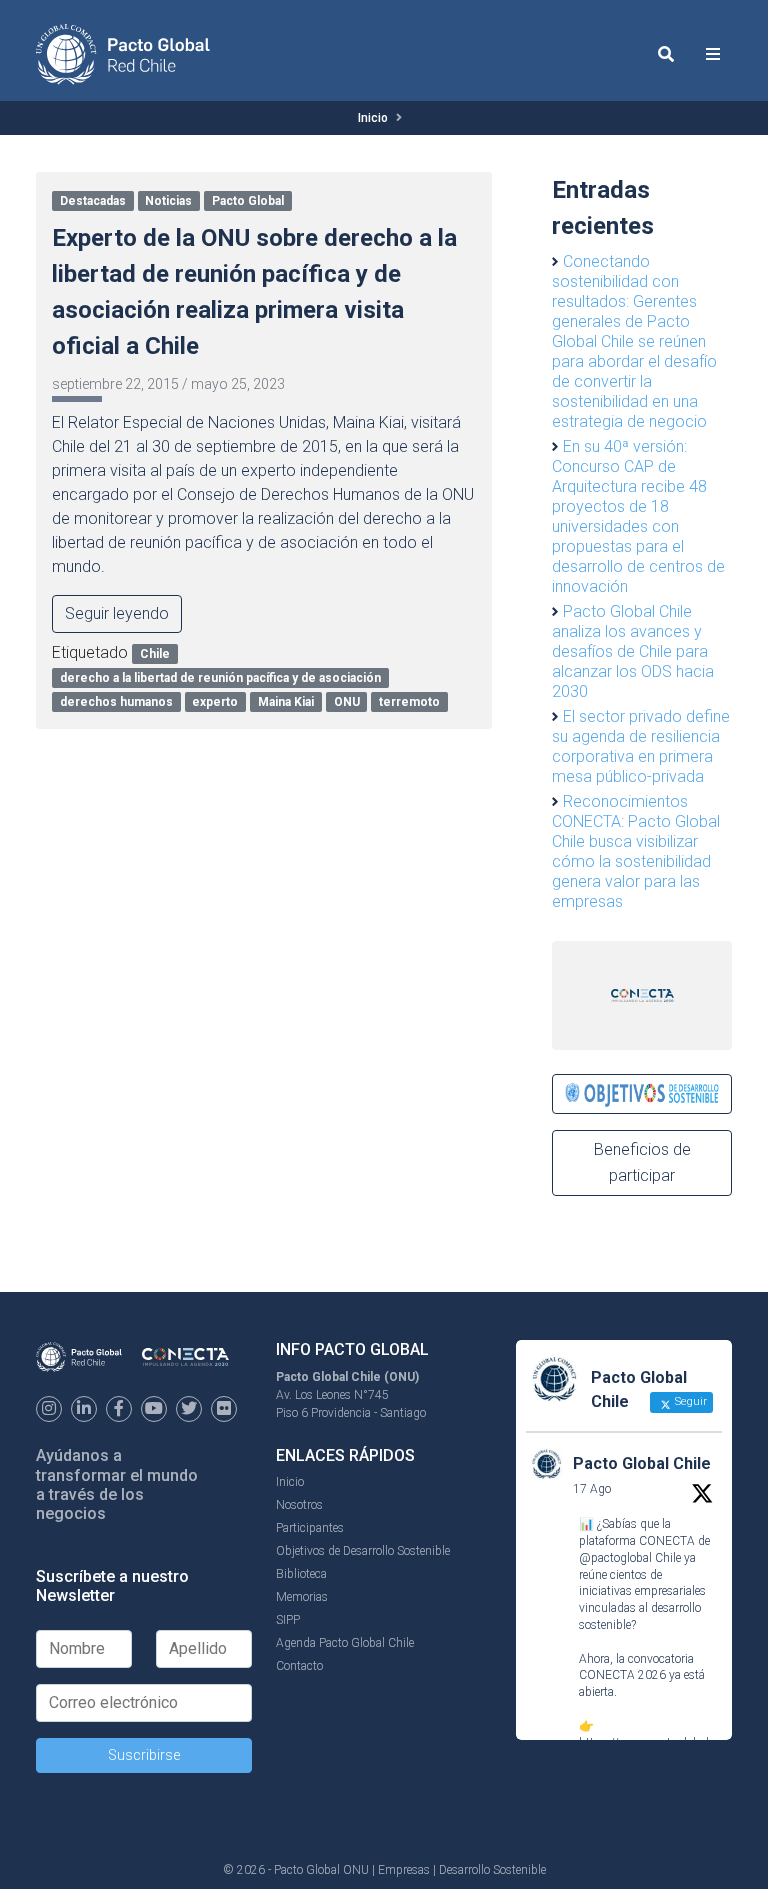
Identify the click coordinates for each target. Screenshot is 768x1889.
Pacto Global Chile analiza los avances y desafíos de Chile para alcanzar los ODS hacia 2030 (633, 651)
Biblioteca (301, 1574)
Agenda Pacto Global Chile (345, 1643)
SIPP (288, 1620)
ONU (347, 702)
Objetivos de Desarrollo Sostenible (363, 1551)
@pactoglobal (615, 1558)
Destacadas (93, 201)
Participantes (310, 1528)
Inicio (373, 118)
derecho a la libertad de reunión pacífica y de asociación (220, 678)
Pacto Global (248, 201)
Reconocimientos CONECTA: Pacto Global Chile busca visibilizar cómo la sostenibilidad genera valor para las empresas (636, 851)
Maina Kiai (286, 702)
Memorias (302, 1597)
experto (215, 702)
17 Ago (592, 1489)
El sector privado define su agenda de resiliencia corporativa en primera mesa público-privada (641, 746)
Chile (155, 654)
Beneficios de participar (642, 1162)
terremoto (409, 702)
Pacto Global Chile (642, 1463)
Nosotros (299, 1505)
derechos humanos (116, 702)
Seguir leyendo (117, 613)
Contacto (299, 1666)
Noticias (168, 201)
